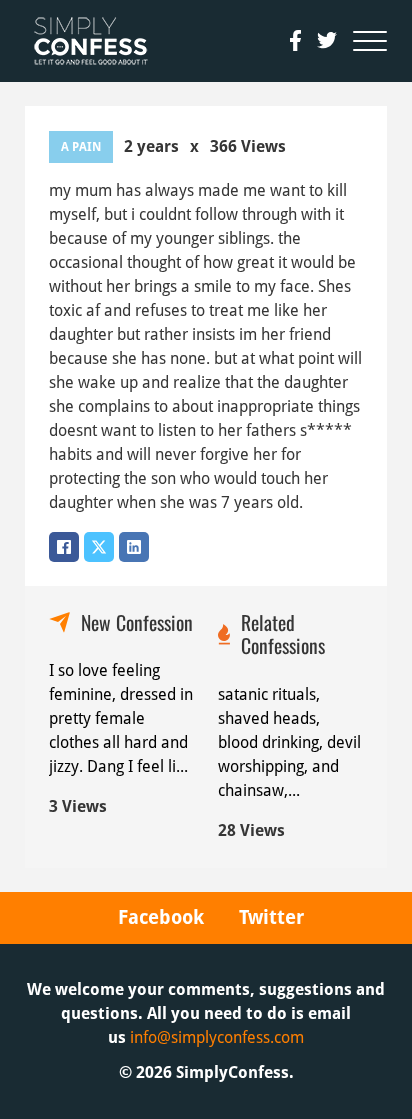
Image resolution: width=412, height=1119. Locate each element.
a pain (81, 147)
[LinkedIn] (134, 547)
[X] (99, 547)
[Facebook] (64, 547)
